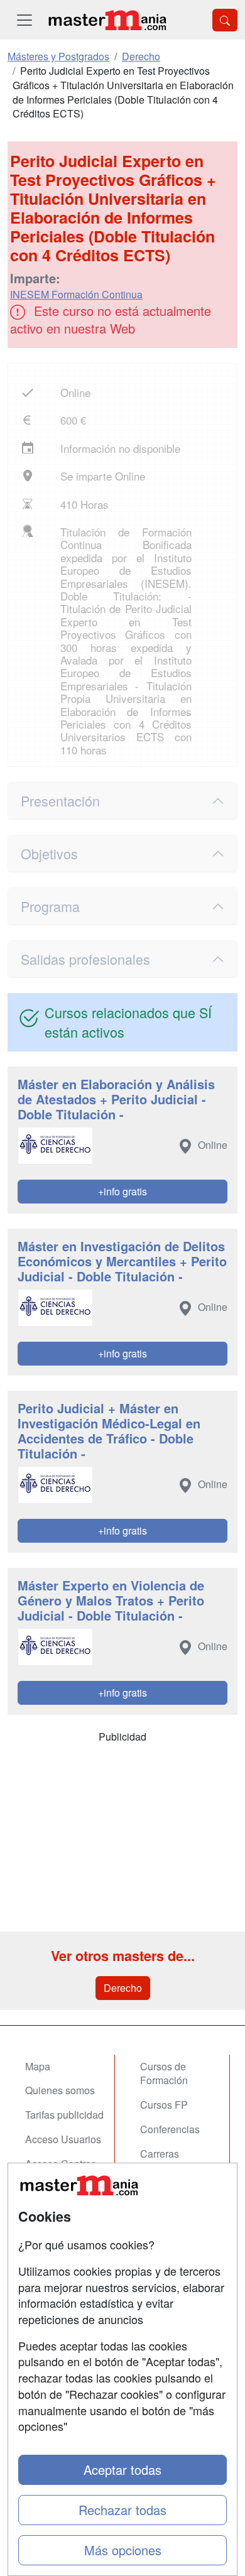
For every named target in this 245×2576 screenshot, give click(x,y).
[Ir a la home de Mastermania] (107, 20)
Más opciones (123, 2550)
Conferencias (170, 2129)
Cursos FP (164, 2105)
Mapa (38, 2066)
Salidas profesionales (85, 959)
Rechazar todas (122, 2510)
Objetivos (49, 853)
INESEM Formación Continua (76, 294)
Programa (50, 906)
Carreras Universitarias (171, 2161)
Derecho (123, 1988)
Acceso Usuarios (63, 2139)
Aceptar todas (122, 2470)
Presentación (60, 801)
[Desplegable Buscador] (225, 20)
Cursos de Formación (164, 2073)
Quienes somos (60, 2090)
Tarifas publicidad (64, 2115)
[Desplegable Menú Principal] (24, 20)
